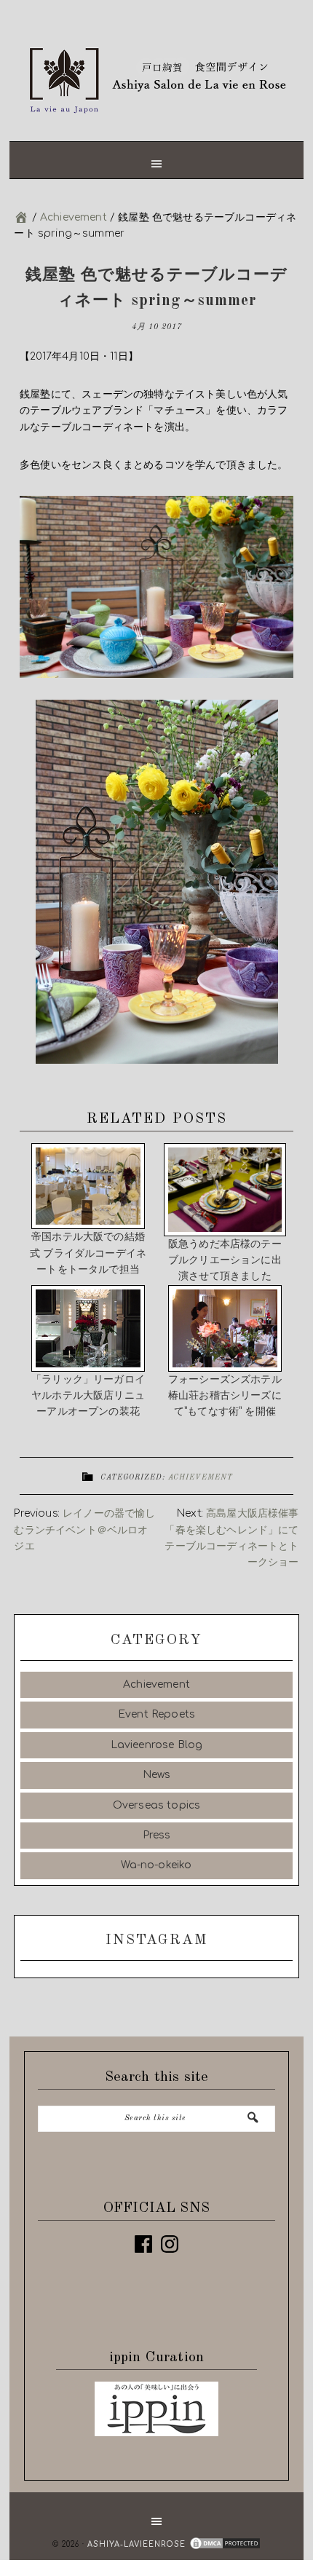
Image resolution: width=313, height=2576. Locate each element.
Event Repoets (156, 1708)
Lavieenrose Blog (157, 1738)
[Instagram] (170, 2237)
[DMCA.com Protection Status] (223, 2538)
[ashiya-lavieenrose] (21, 217)
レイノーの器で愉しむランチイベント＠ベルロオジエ (84, 1523)
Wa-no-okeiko (156, 1859)
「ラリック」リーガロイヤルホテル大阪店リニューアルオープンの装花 (88, 1389)
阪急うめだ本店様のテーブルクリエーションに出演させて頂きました (225, 1260)
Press (157, 1829)
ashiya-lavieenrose (156, 76)
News (157, 1768)
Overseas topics (157, 1799)
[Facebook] (143, 2237)
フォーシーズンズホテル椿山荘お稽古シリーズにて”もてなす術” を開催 (225, 1389)
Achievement (201, 1471)
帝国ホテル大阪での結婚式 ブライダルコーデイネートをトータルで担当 (88, 1246)
